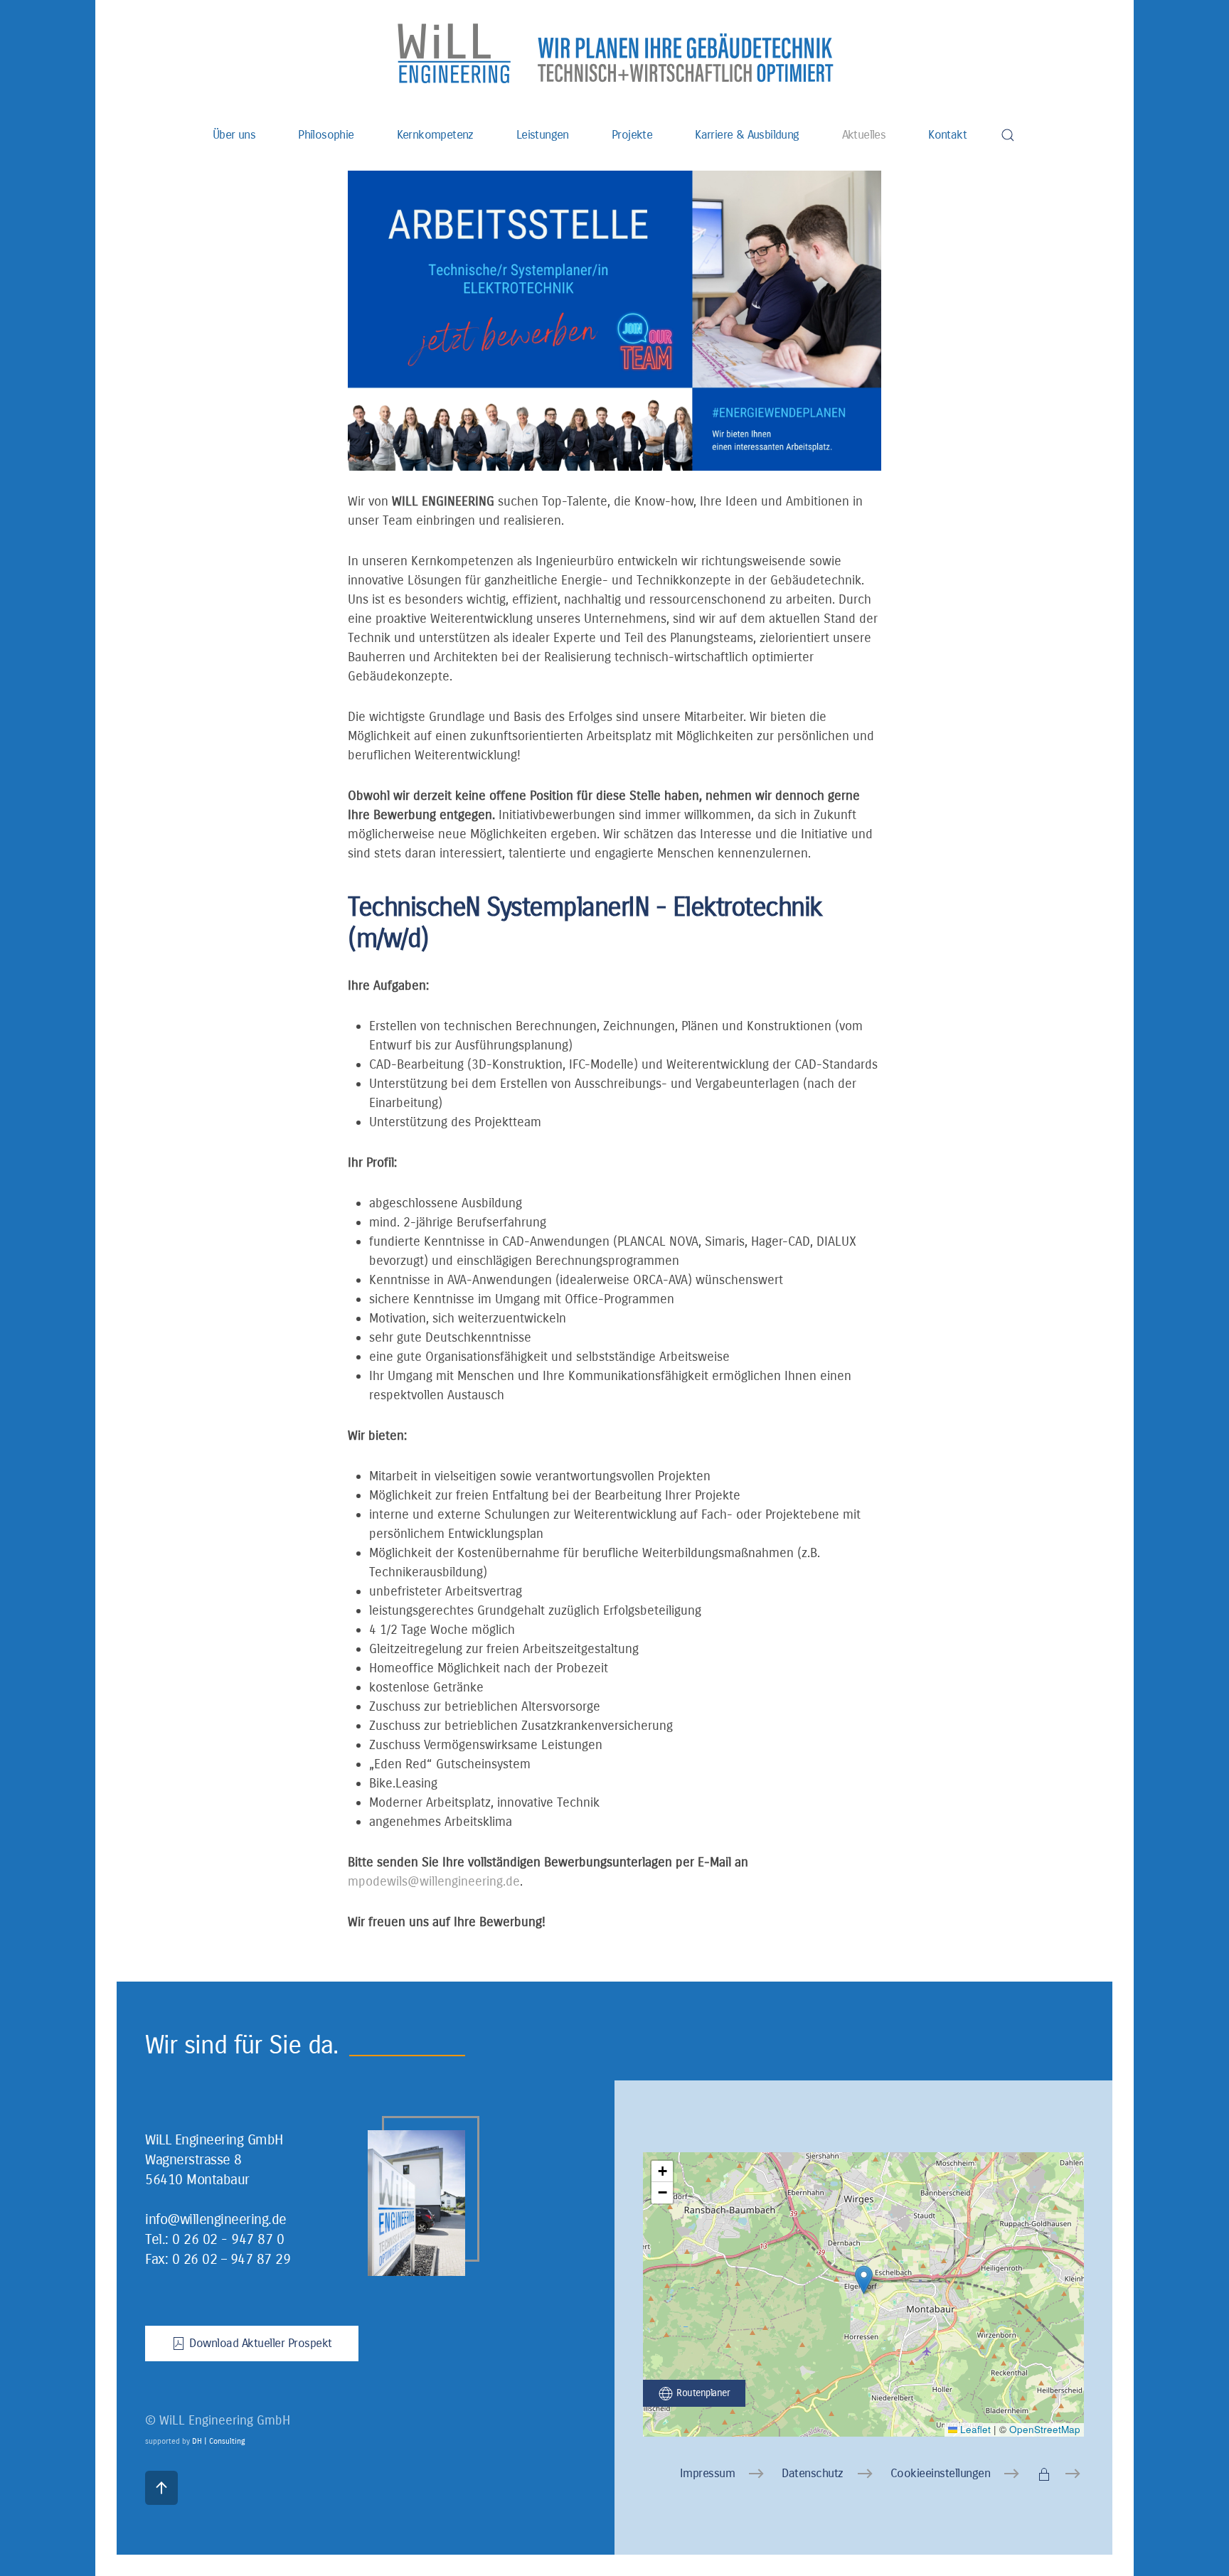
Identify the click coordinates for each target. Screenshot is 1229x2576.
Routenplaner (703, 2393)
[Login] (1060, 2474)
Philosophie (326, 135)
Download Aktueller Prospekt (261, 2343)
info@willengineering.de (216, 2219)
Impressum (708, 2473)
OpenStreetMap (1045, 2429)
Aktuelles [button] (864, 135)
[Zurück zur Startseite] (614, 53)
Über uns (234, 135)
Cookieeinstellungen (941, 2473)
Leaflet (974, 2429)
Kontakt (947, 135)
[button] (1008, 135)
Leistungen (543, 135)
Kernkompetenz (435, 135)
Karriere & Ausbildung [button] (747, 135)
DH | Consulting (219, 2441)
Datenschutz (813, 2473)
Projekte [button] (632, 135)
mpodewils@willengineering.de (434, 1881)
